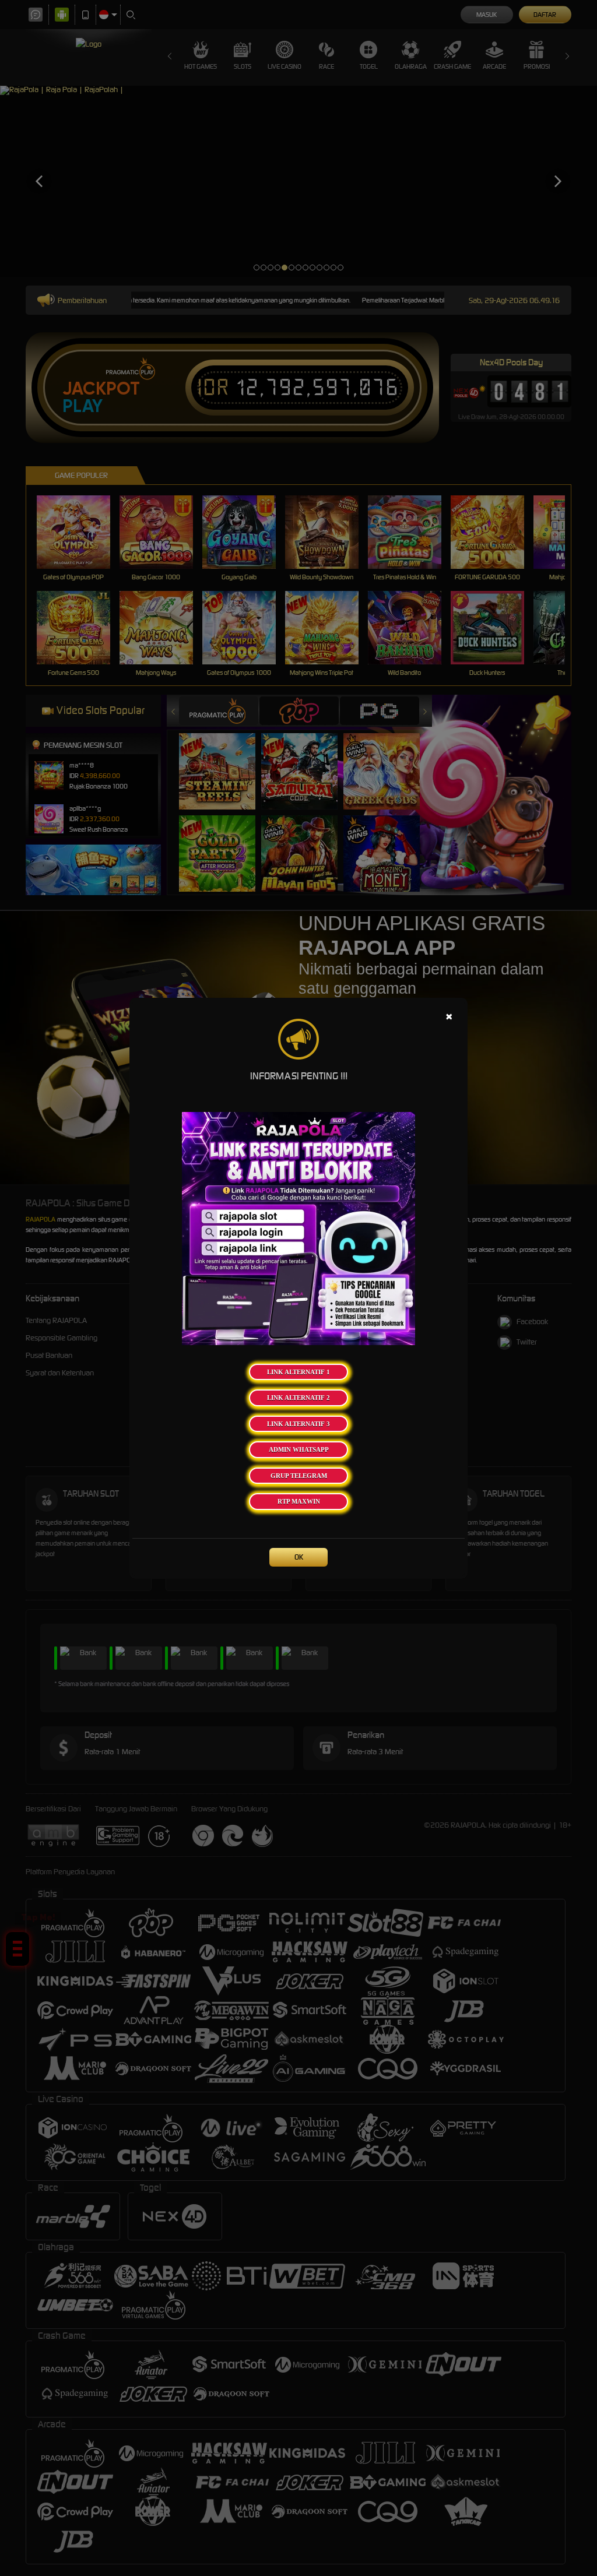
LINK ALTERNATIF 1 (298, 1372)
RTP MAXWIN (299, 1501)
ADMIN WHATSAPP (299, 1449)
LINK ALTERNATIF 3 (298, 1424)
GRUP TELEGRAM (299, 1476)
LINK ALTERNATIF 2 (298, 1398)
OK (299, 1557)
